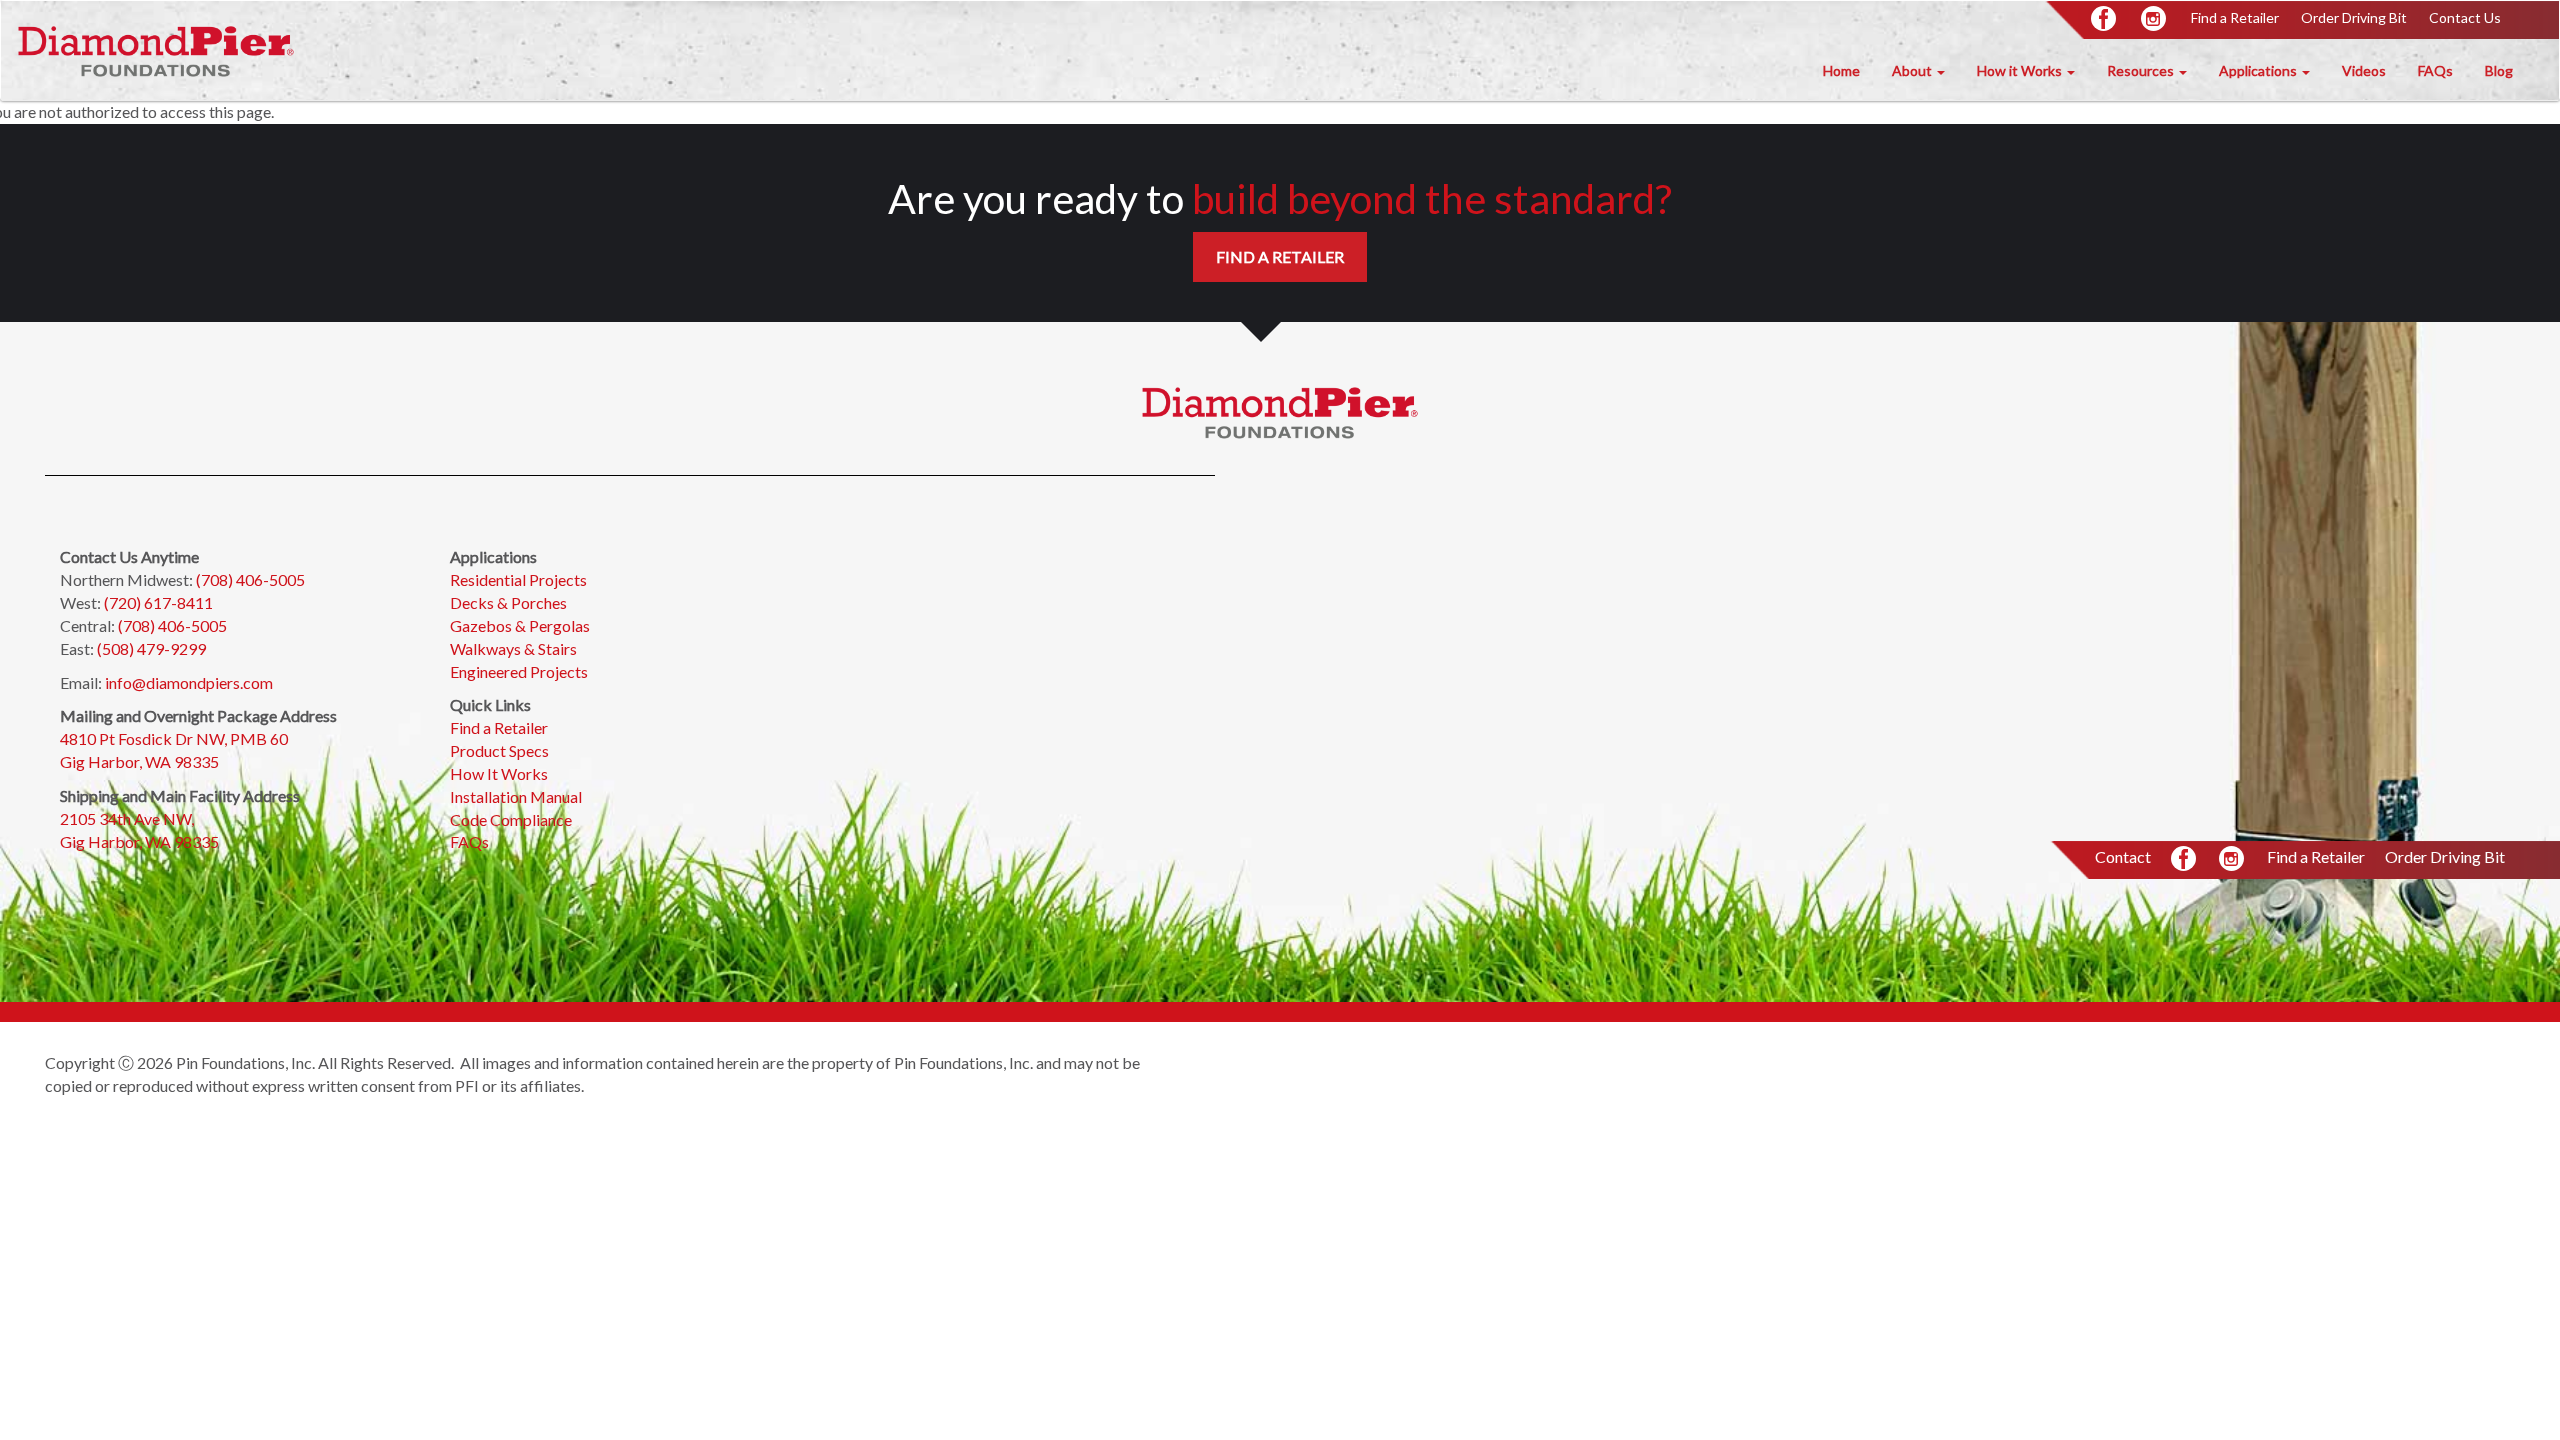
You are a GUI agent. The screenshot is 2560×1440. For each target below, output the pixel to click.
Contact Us (2465, 17)
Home (1841, 70)
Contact (2123, 856)
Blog (2499, 70)
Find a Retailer (2235, 17)
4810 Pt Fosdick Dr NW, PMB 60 (174, 738)
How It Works (499, 773)
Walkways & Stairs (515, 648)
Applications (2259, 70)
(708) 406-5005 (250, 579)
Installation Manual (516, 796)
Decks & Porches (508, 602)
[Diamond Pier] (156, 50)
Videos (2364, 70)
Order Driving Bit (2354, 17)
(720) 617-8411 (158, 602)
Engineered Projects (519, 671)
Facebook (2105, 20)
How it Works (2021, 70)
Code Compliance (511, 819)
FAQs (2435, 70)
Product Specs (499, 750)
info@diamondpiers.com (189, 682)
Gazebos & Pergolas (520, 625)
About (1913, 70)
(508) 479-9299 (151, 648)
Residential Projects (518, 579)
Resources (2142, 70)
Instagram (2155, 20)
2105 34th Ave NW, (128, 818)
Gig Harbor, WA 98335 (139, 761)
